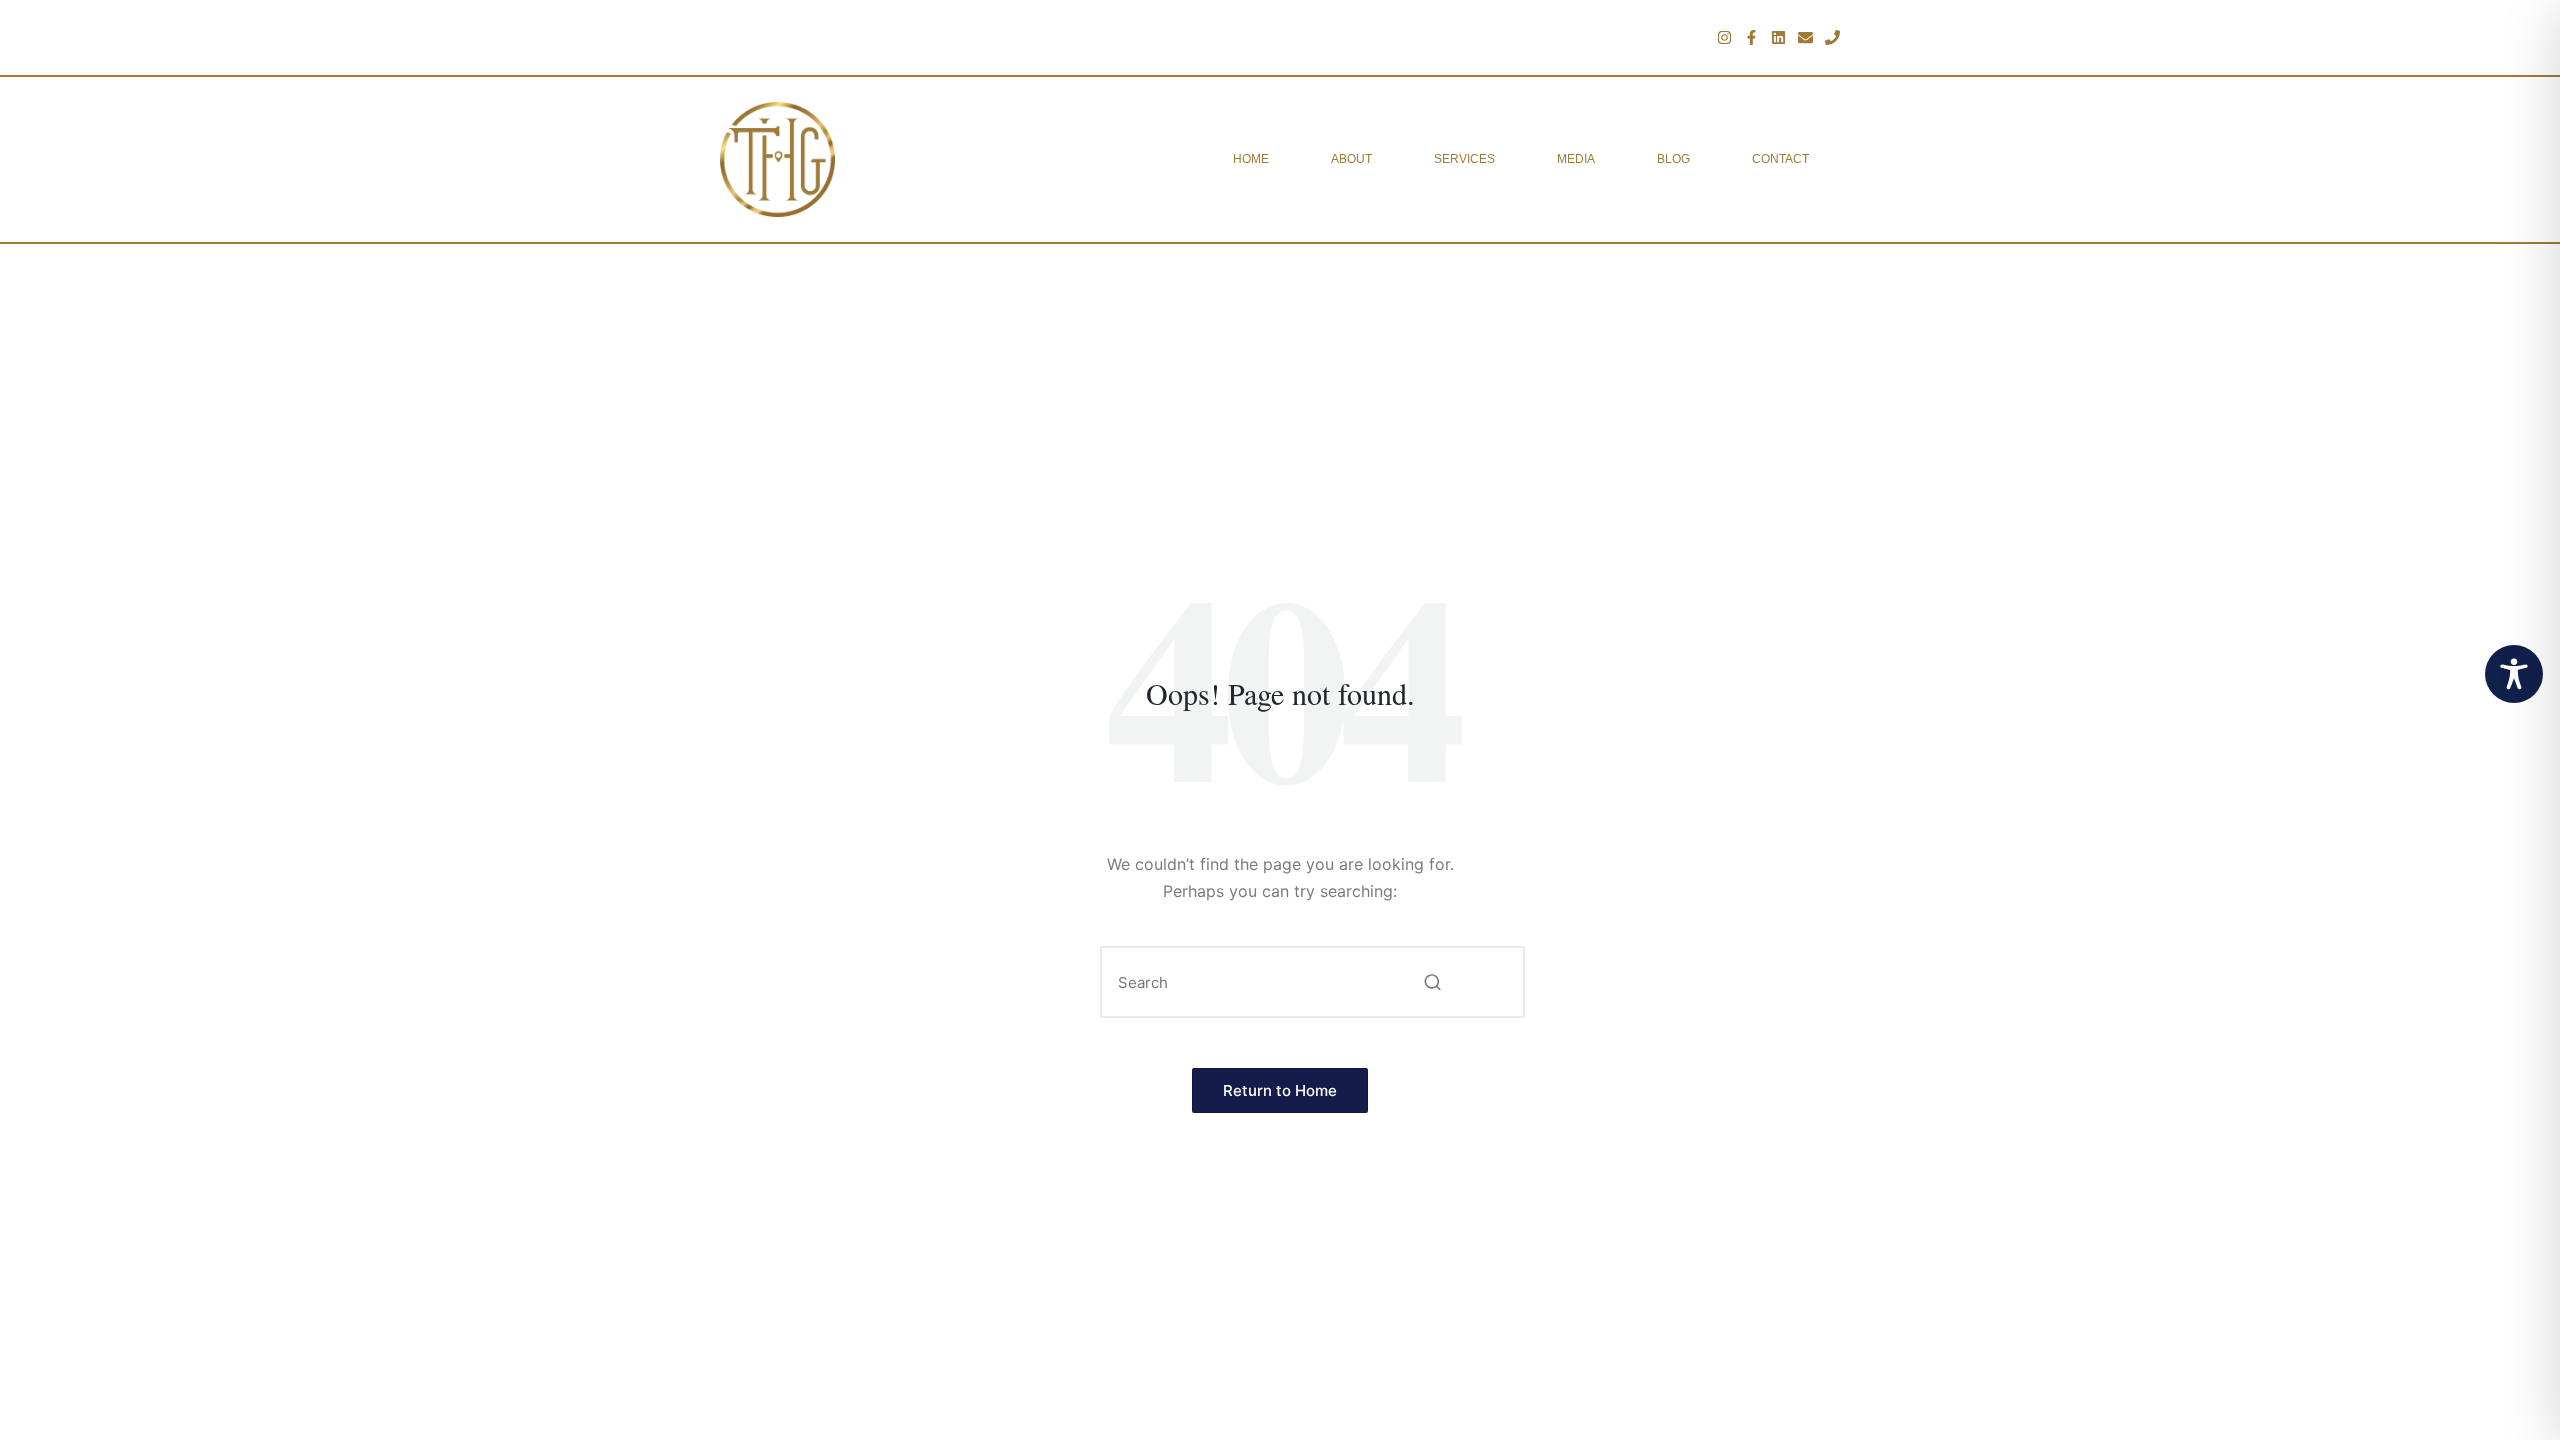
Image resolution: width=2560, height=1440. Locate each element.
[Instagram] (1724, 37)
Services (1464, 159)
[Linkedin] (1778, 37)
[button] (1432, 982)
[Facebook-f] (1751, 37)
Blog (1673, 159)
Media (1576, 159)
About (1351, 159)
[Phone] (1832, 37)
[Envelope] (1805, 37)
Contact (1780, 159)
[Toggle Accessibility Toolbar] (2514, 674)
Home (1251, 159)
